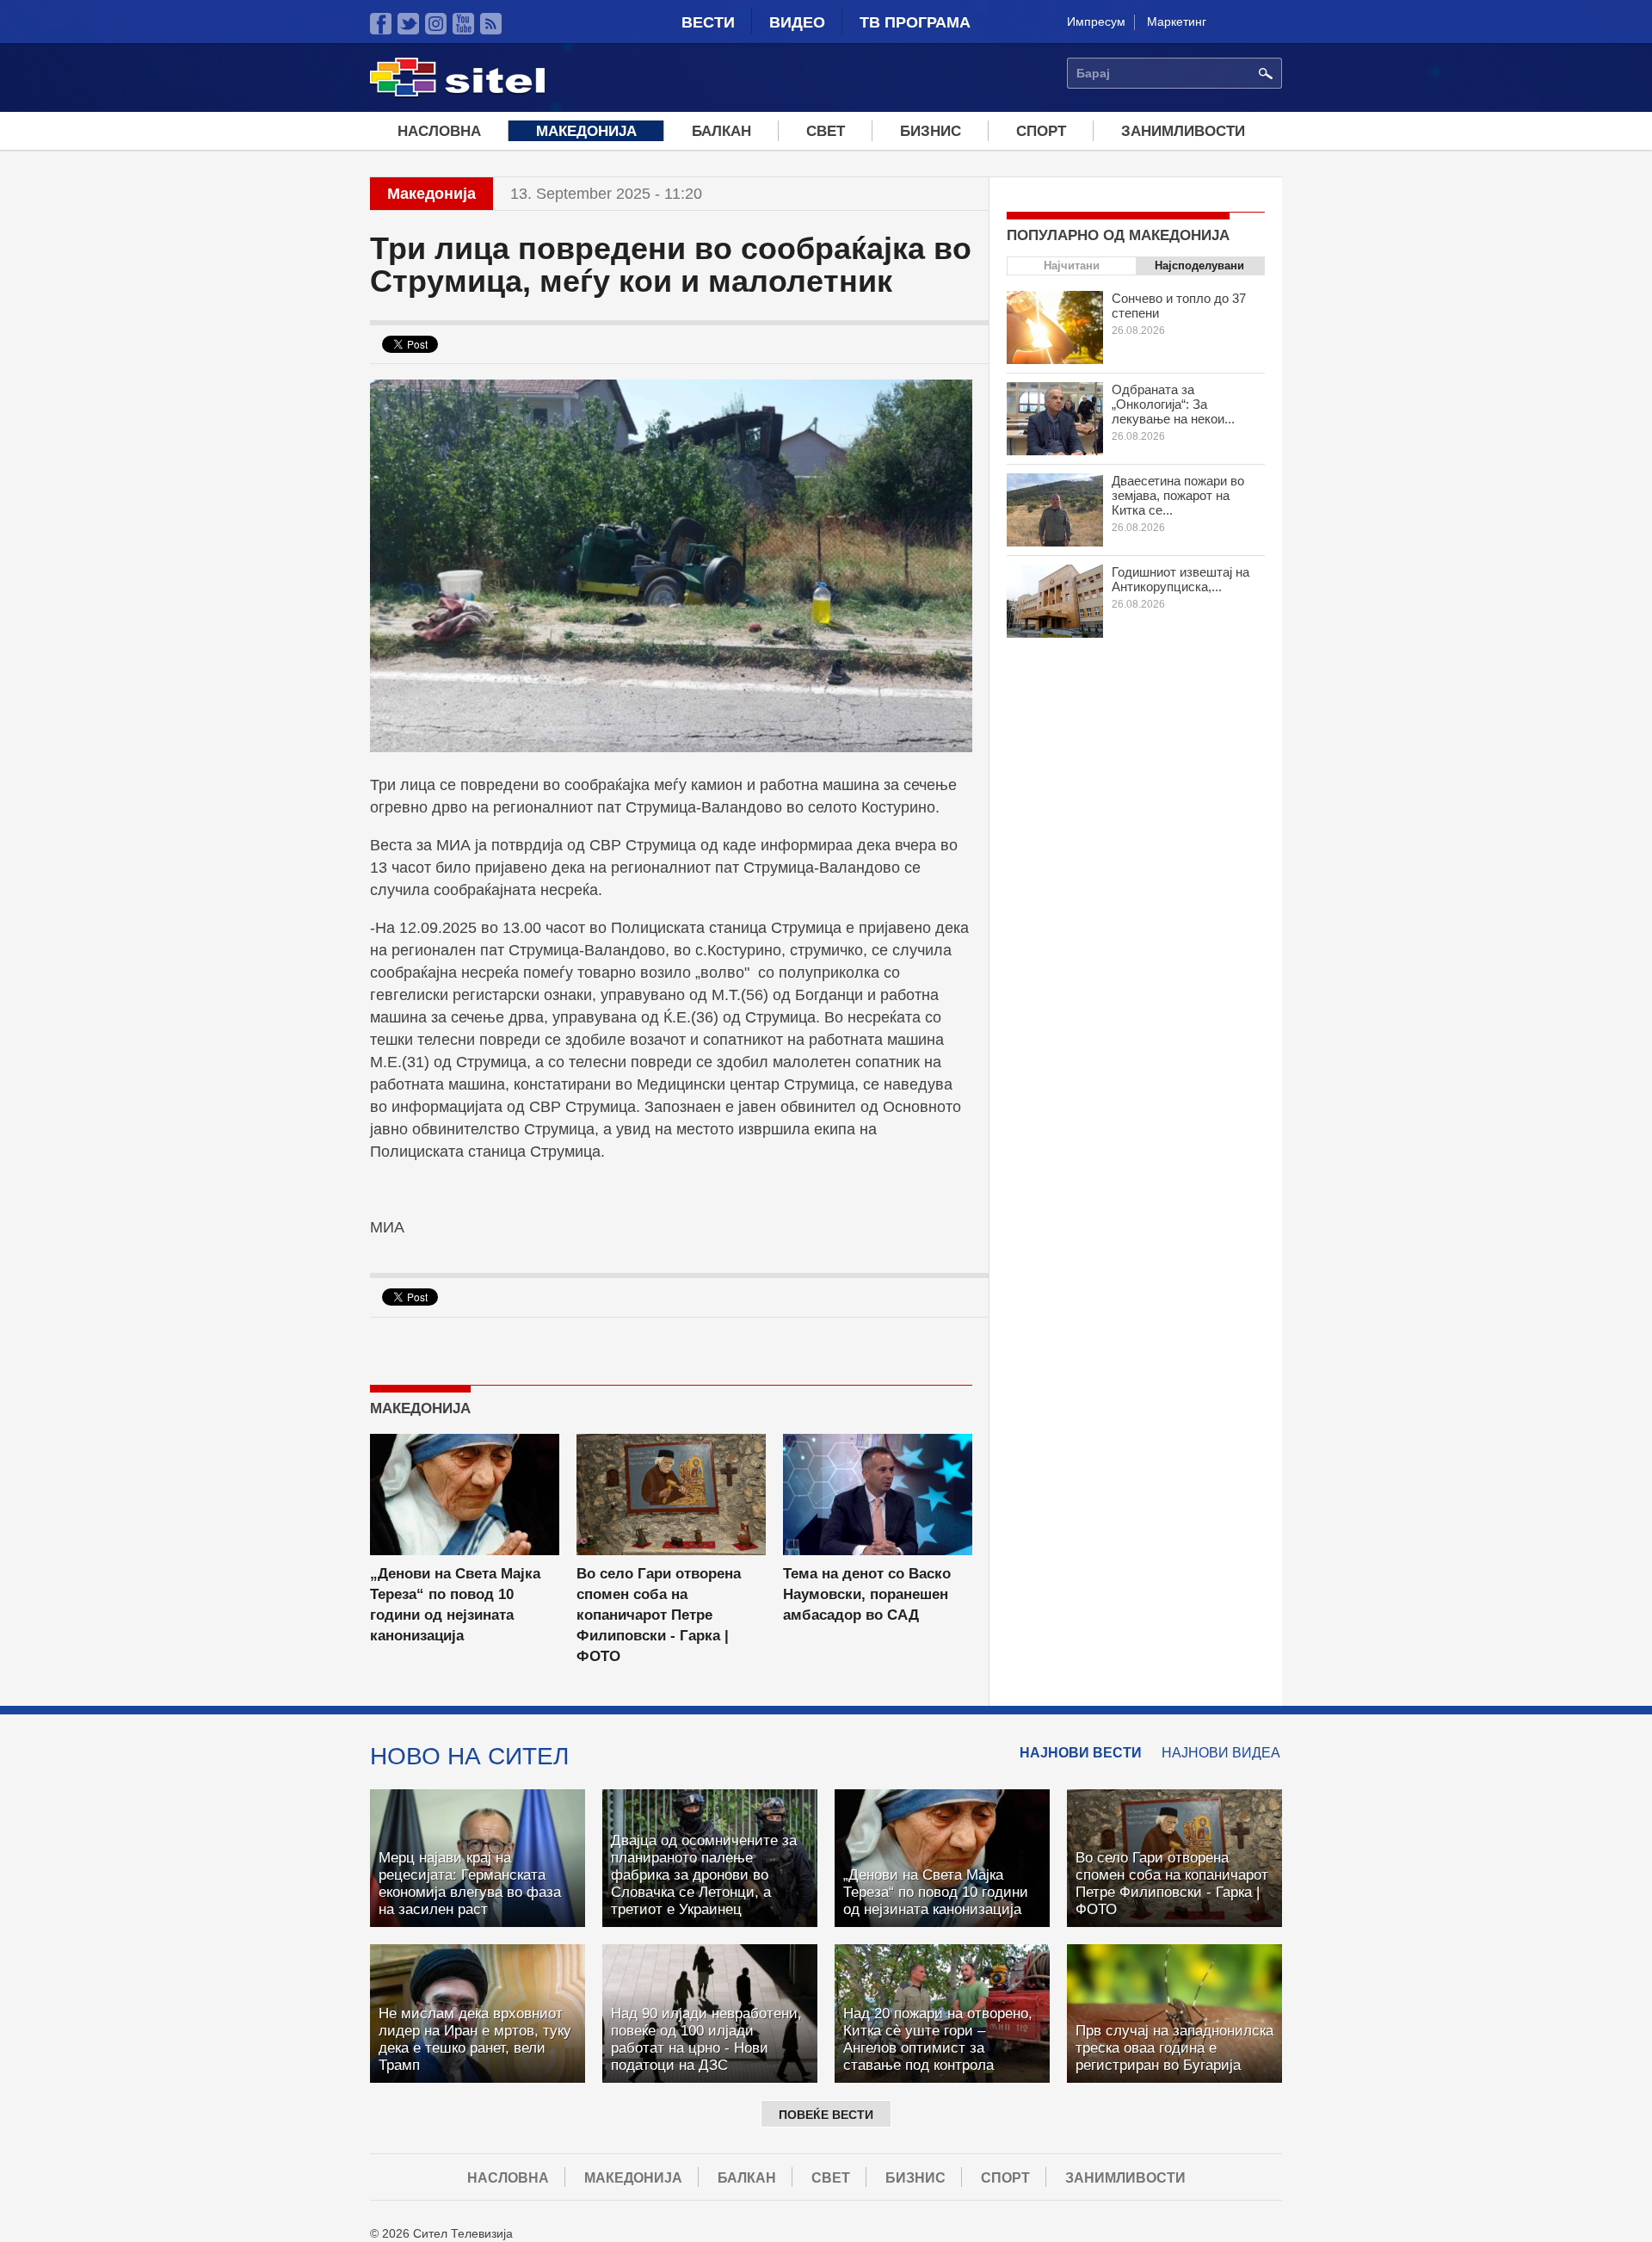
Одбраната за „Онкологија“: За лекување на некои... (1173, 404)
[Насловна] (457, 94)
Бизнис (931, 131)
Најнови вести (1081, 1753)
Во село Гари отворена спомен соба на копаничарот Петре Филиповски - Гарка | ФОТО (659, 1615)
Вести (708, 22)
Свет (826, 131)
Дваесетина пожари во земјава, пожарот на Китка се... (1178, 495)
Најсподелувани (1199, 266)
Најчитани (1072, 266)
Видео (797, 22)
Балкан (721, 131)
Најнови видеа (1221, 1753)
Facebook (381, 24)
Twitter (408, 24)
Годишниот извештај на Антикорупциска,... (1180, 579)
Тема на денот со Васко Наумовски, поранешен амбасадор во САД (867, 1594)
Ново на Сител (469, 1756)
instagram (436, 24)
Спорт (1041, 131)
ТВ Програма (915, 22)
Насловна (439, 131)
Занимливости (1183, 131)
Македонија (586, 131)
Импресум (1096, 22)
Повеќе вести (826, 2115)
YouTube (463, 24)
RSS (491, 24)
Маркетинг (1177, 22)
